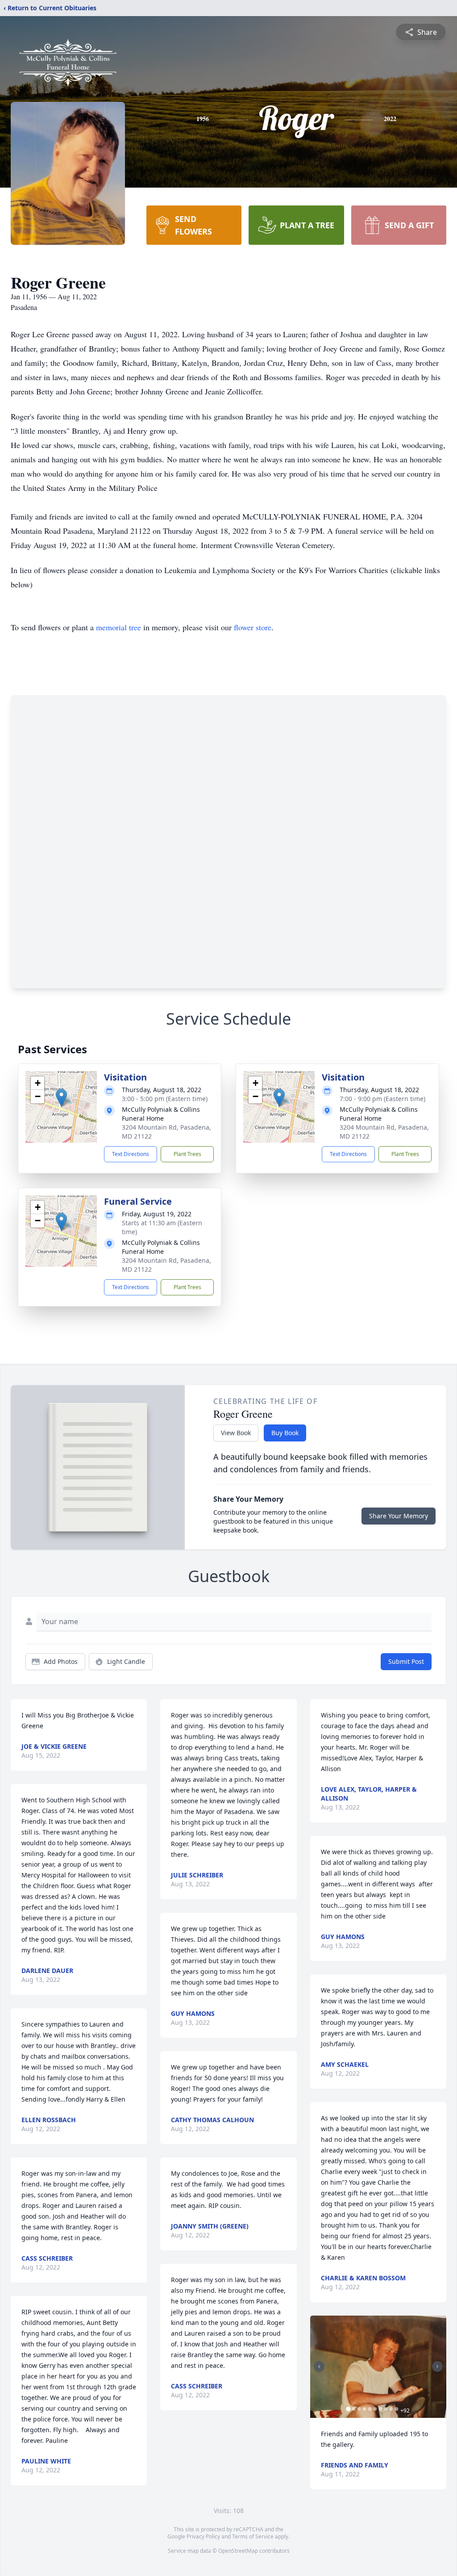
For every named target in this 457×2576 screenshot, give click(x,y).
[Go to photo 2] (354, 2409)
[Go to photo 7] (381, 2409)
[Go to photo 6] (375, 2409)
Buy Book (285, 1433)
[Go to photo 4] (365, 2409)
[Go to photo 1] (349, 2409)
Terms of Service (253, 2536)
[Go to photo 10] (397, 2409)
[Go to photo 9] (391, 2409)
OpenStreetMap (238, 2551)
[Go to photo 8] (386, 2409)
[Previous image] (319, 2367)
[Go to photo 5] (370, 2409)
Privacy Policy (203, 2536)
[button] (61, 1098)
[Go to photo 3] (359, 2409)
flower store (253, 627)
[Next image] (437, 2367)
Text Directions (131, 1154)
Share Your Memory (399, 1516)
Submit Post (406, 1661)
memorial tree (118, 627)
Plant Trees (187, 1154)
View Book (236, 1433)
